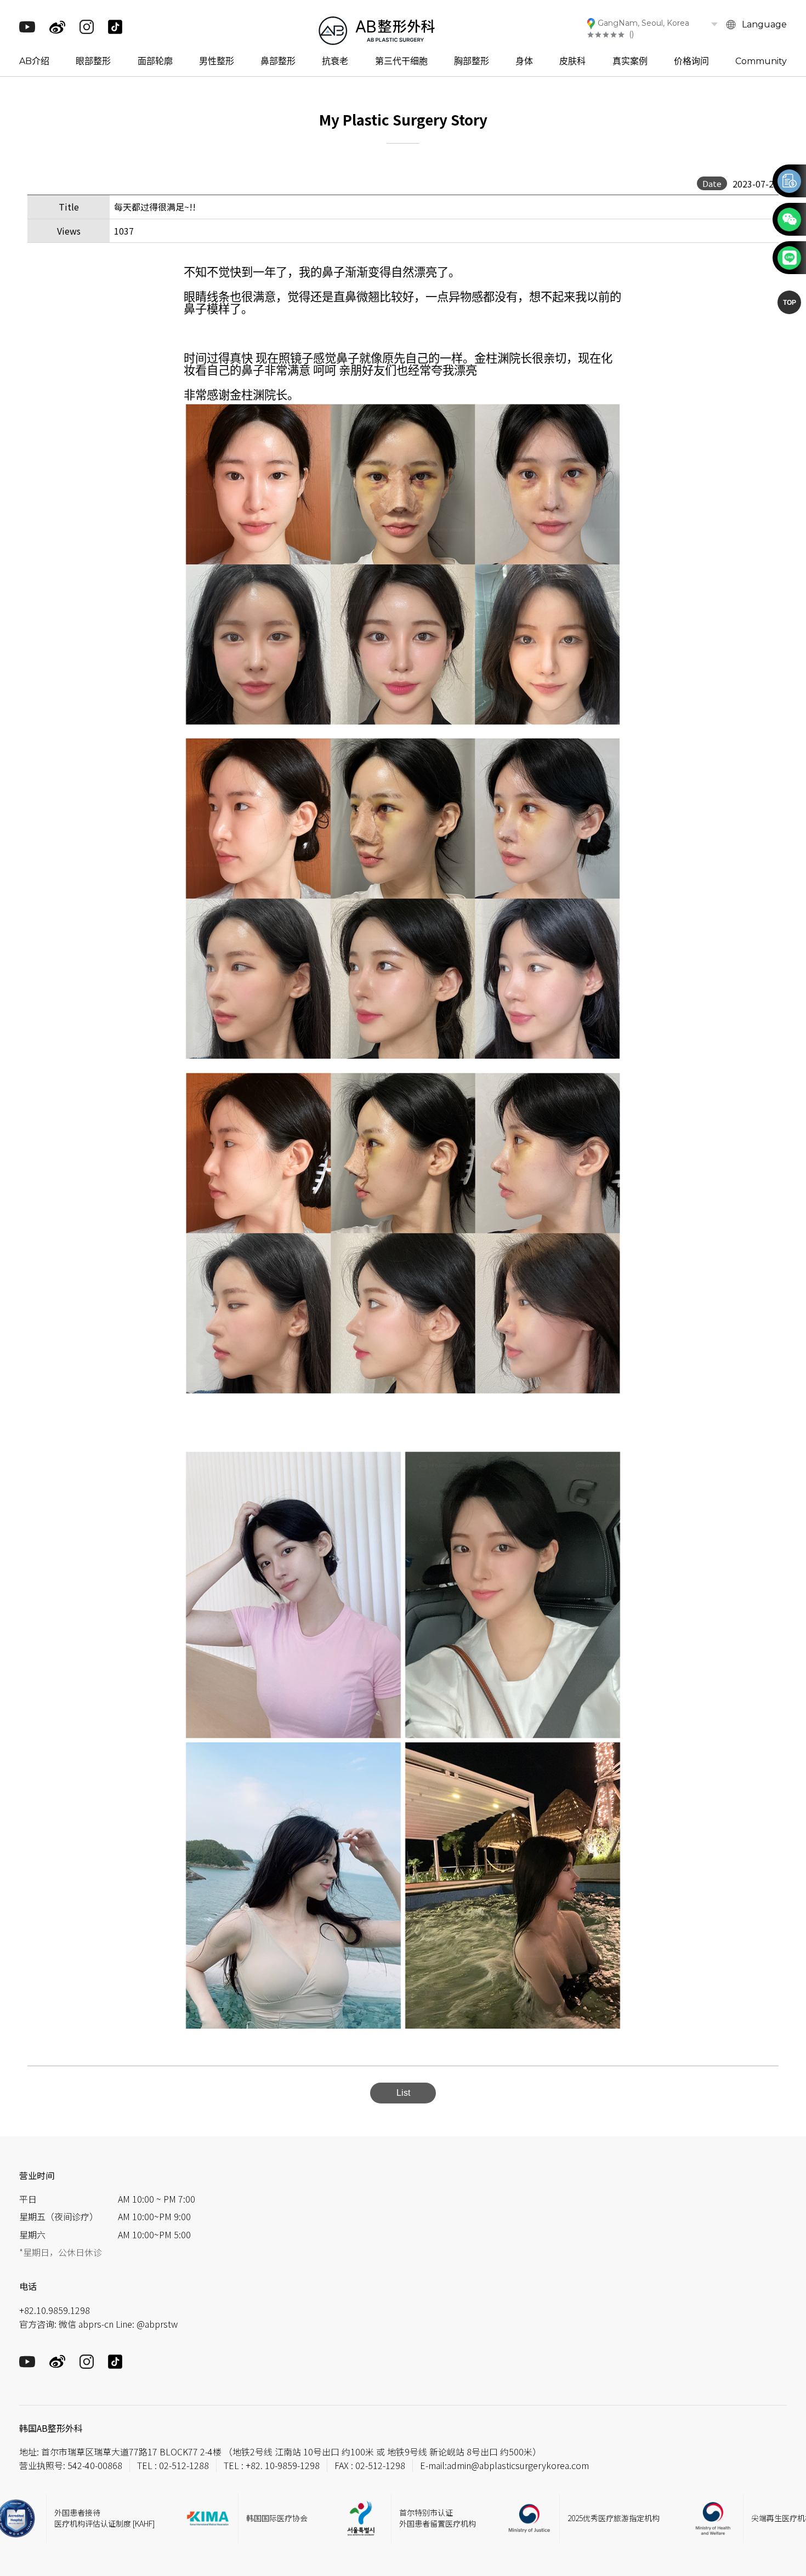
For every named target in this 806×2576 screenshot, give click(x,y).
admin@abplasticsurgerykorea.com (518, 2465)
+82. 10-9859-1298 (283, 2465)
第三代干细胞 (401, 61)
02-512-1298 (380, 2465)
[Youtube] (27, 30)
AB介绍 (34, 61)
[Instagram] (87, 31)
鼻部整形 (278, 61)
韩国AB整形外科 (51, 2428)
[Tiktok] (115, 31)
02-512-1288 (184, 2465)
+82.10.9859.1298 (55, 2310)
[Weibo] (57, 32)
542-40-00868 (95, 2465)
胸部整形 (472, 61)
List (403, 2093)
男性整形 (217, 61)
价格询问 (691, 61)
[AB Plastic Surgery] (377, 29)
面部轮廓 (155, 61)
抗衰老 (335, 61)
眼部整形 (93, 61)
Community (761, 61)
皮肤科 (572, 61)
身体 (524, 61)
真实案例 (630, 61)
